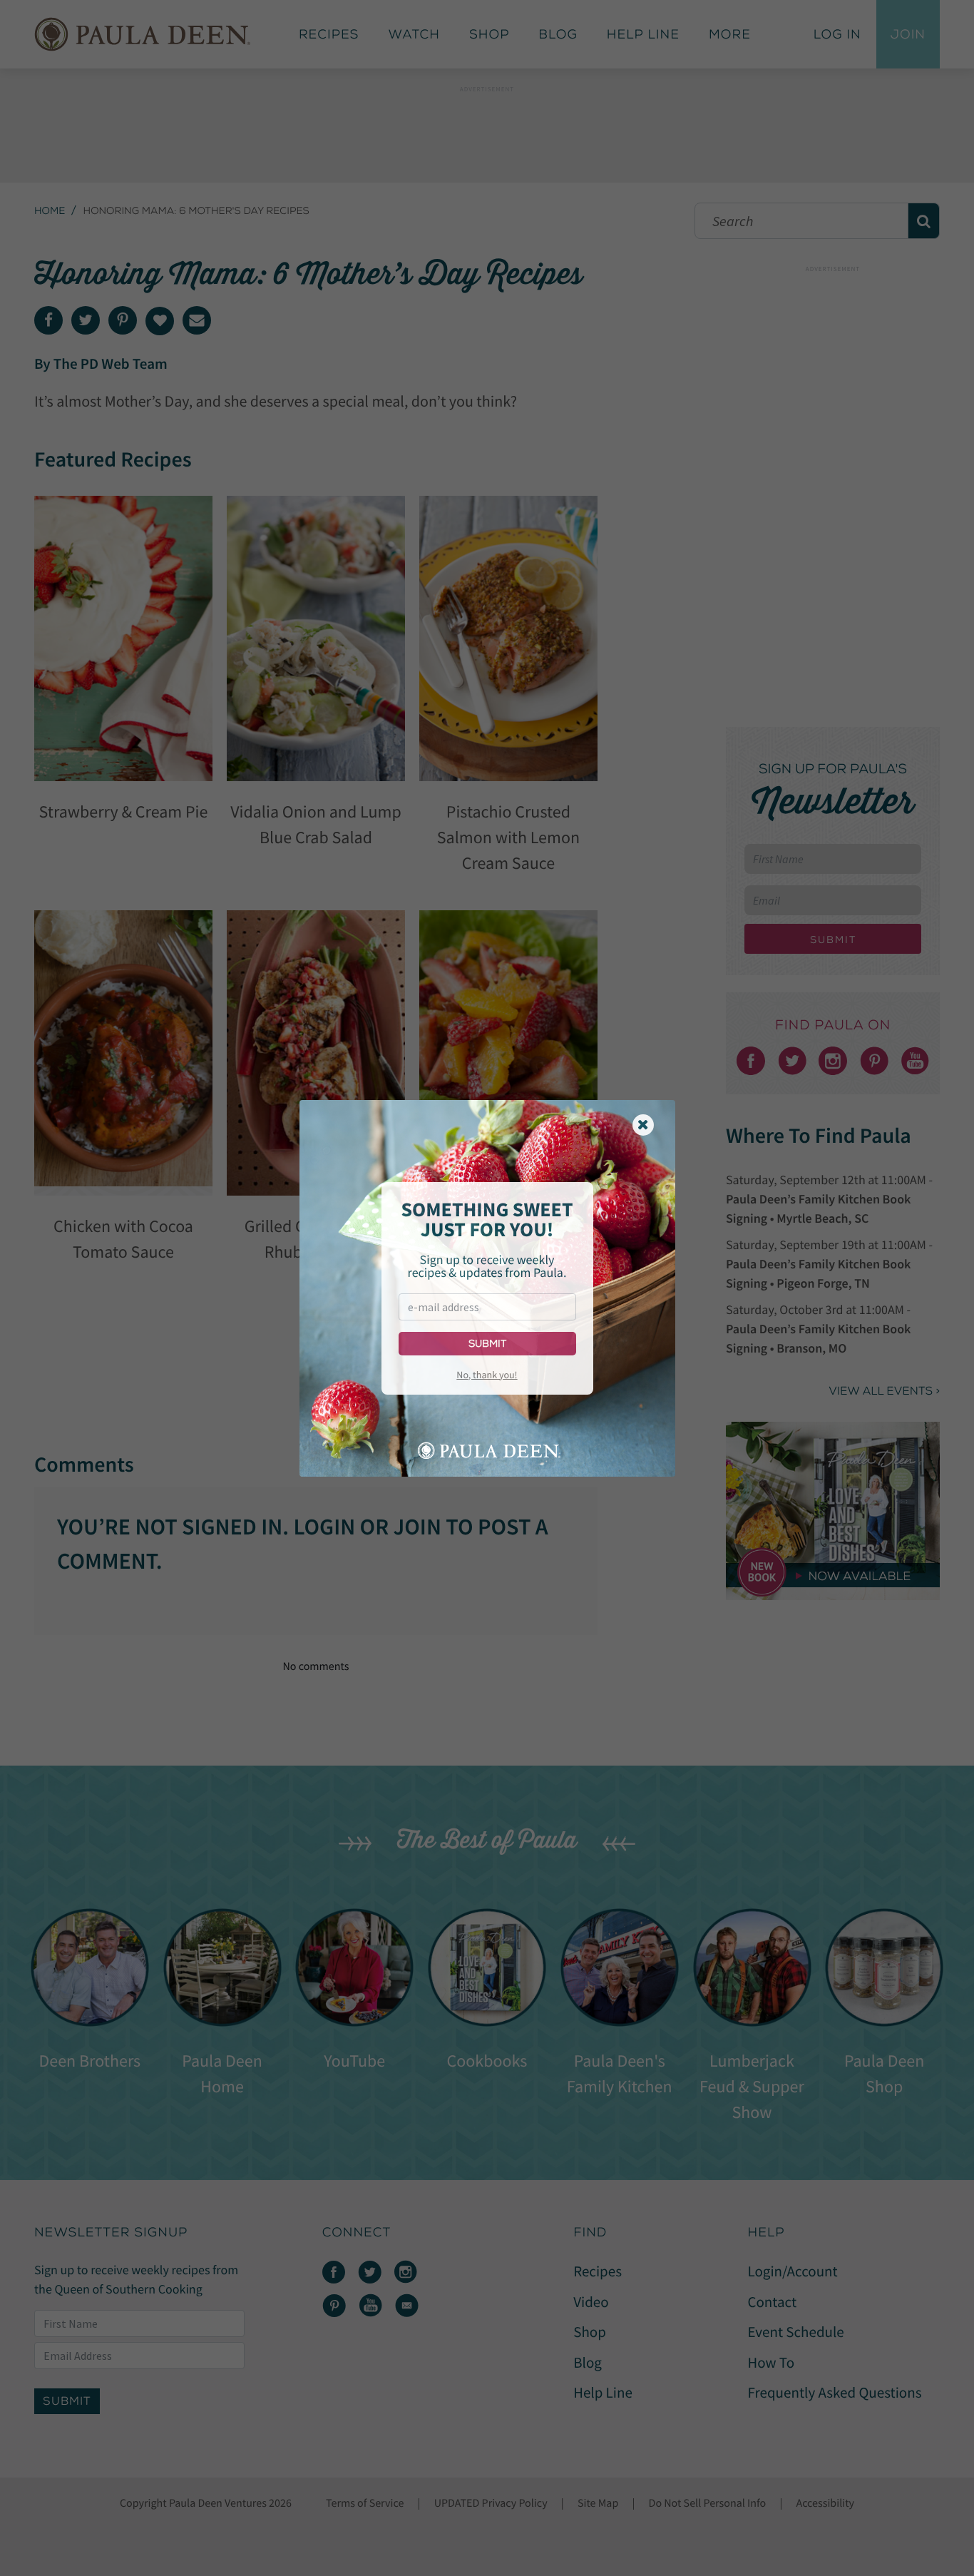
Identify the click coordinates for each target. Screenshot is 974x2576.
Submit (487, 1344)
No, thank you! (487, 1375)
